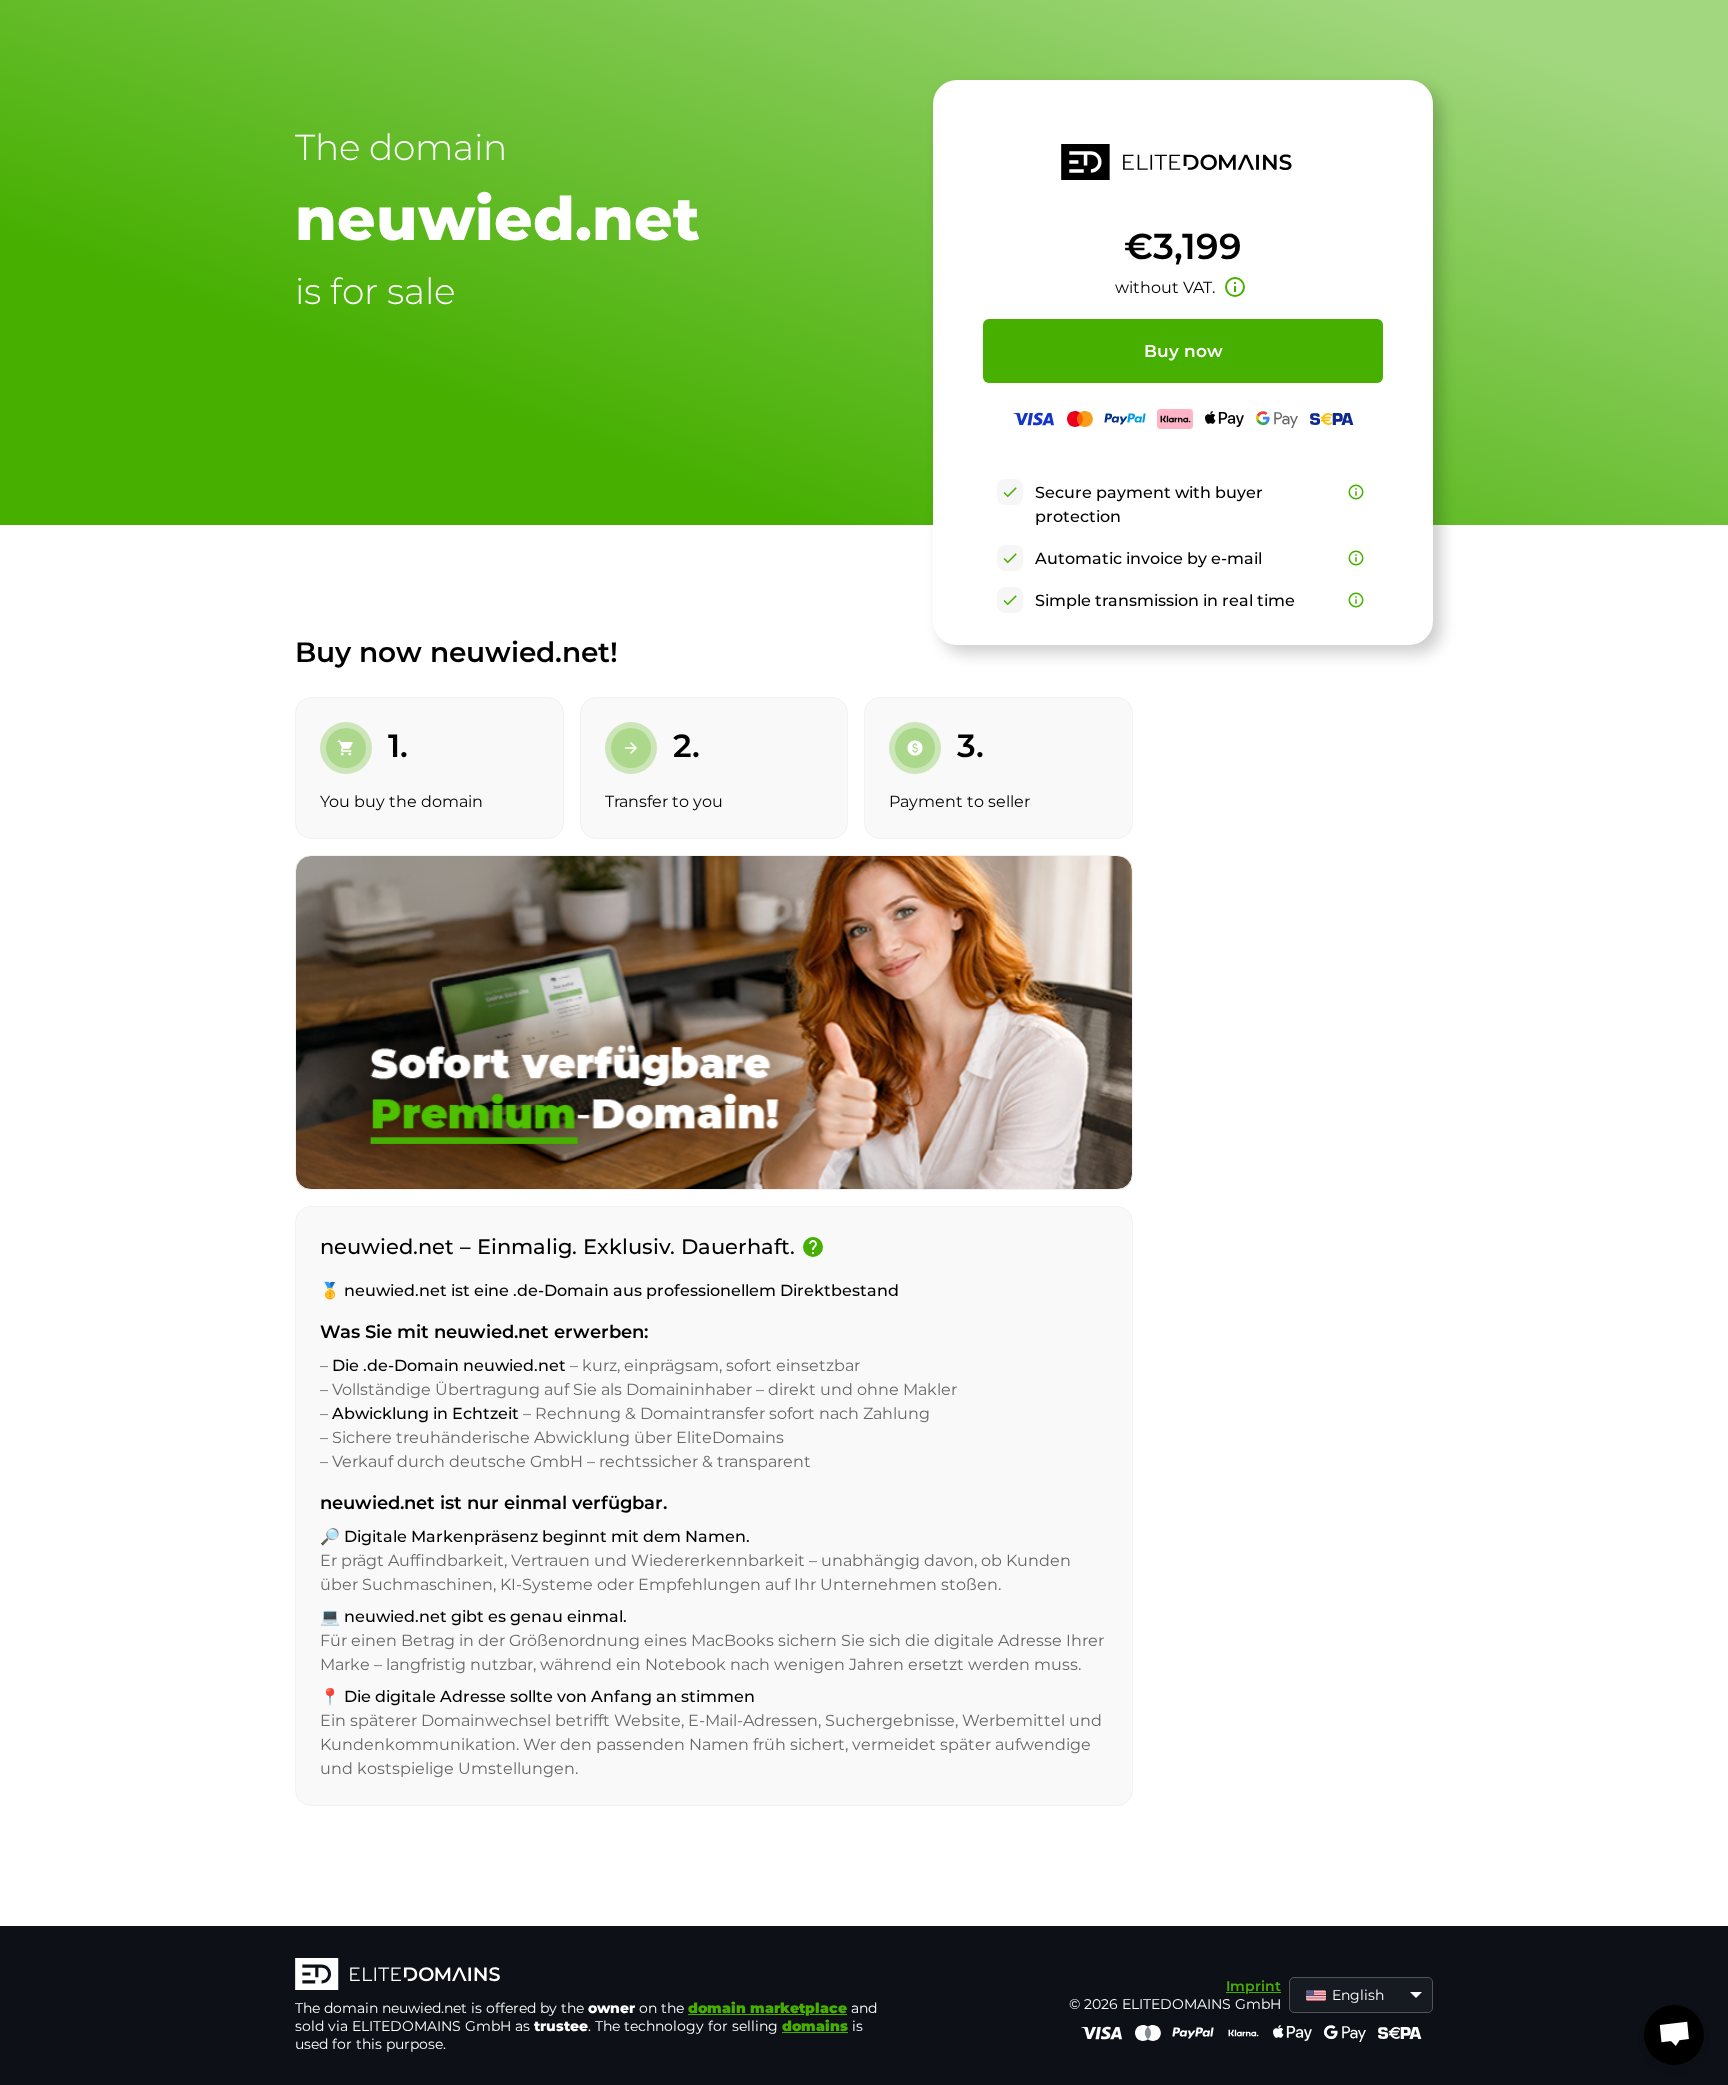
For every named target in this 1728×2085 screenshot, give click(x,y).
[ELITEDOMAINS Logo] (595, 1976)
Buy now (1183, 351)
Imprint (1253, 1986)
